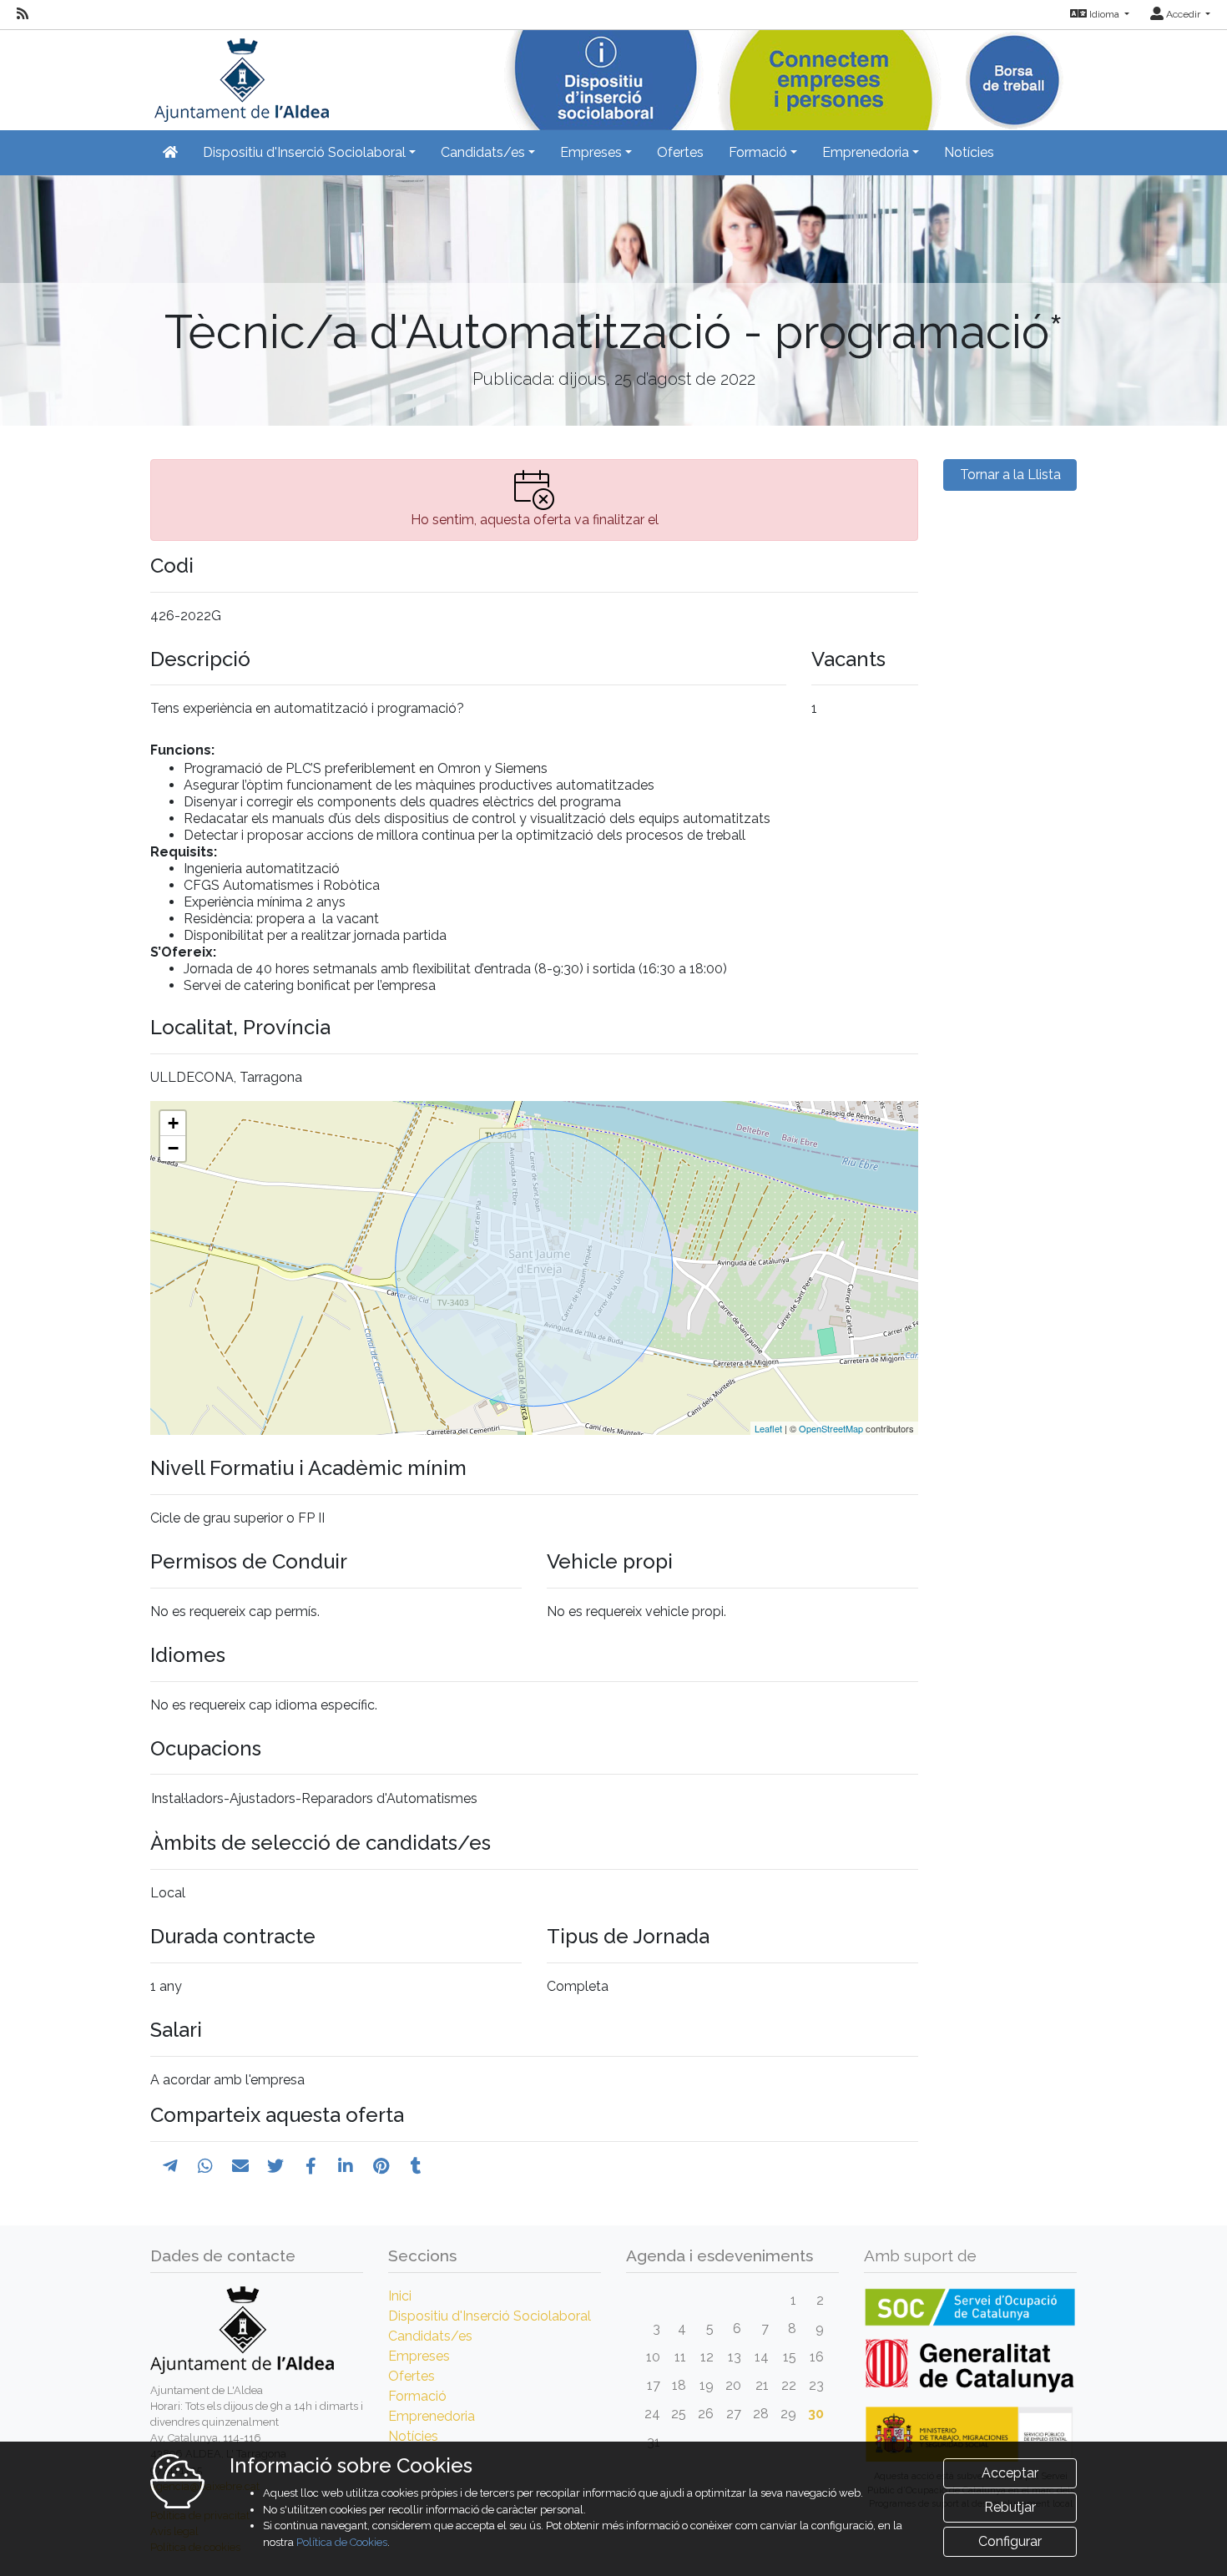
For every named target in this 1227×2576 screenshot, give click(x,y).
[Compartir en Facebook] (311, 2166)
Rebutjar (1010, 2507)
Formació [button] (758, 152)
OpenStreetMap (831, 1428)
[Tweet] (275, 2166)
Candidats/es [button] (483, 152)
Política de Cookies (342, 2542)
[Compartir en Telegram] (170, 2166)
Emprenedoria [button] (866, 152)
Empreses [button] (591, 152)
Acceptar (1010, 2473)
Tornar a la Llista (1010, 475)
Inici (400, 2296)
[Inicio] (240, 75)
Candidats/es (430, 2336)
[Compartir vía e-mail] (240, 2166)
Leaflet (768, 1428)
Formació (417, 2396)
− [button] (173, 1148)
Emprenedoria (432, 2416)
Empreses (419, 2356)
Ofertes (680, 152)
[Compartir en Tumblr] (416, 2166)
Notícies (969, 152)
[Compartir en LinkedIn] (346, 2166)
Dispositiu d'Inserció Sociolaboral (490, 2316)
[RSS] (23, 14)
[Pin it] (381, 2166)
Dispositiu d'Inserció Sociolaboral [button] (304, 152)
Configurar (1010, 2541)
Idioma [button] (1104, 14)
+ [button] (173, 1123)
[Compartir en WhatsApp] (205, 2166)
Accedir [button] (1183, 14)
